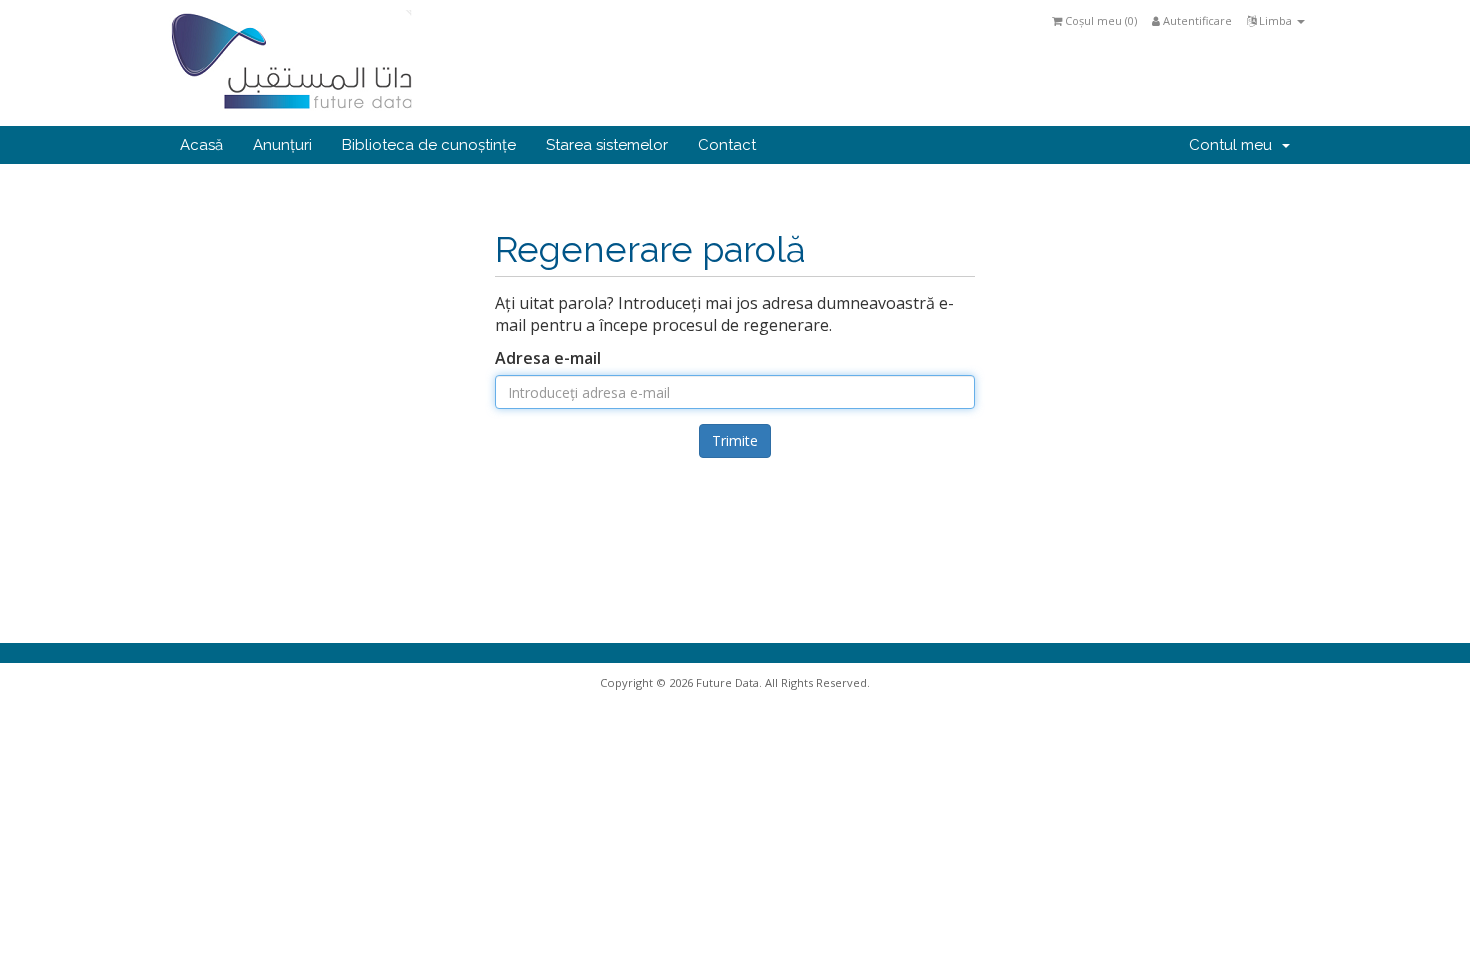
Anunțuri (282, 145)
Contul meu (1234, 145)
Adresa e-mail (548, 358)
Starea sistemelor (607, 145)
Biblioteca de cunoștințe (429, 145)
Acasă (201, 145)
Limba (1275, 20)
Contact (727, 145)
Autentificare (1196, 20)
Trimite (735, 440)
